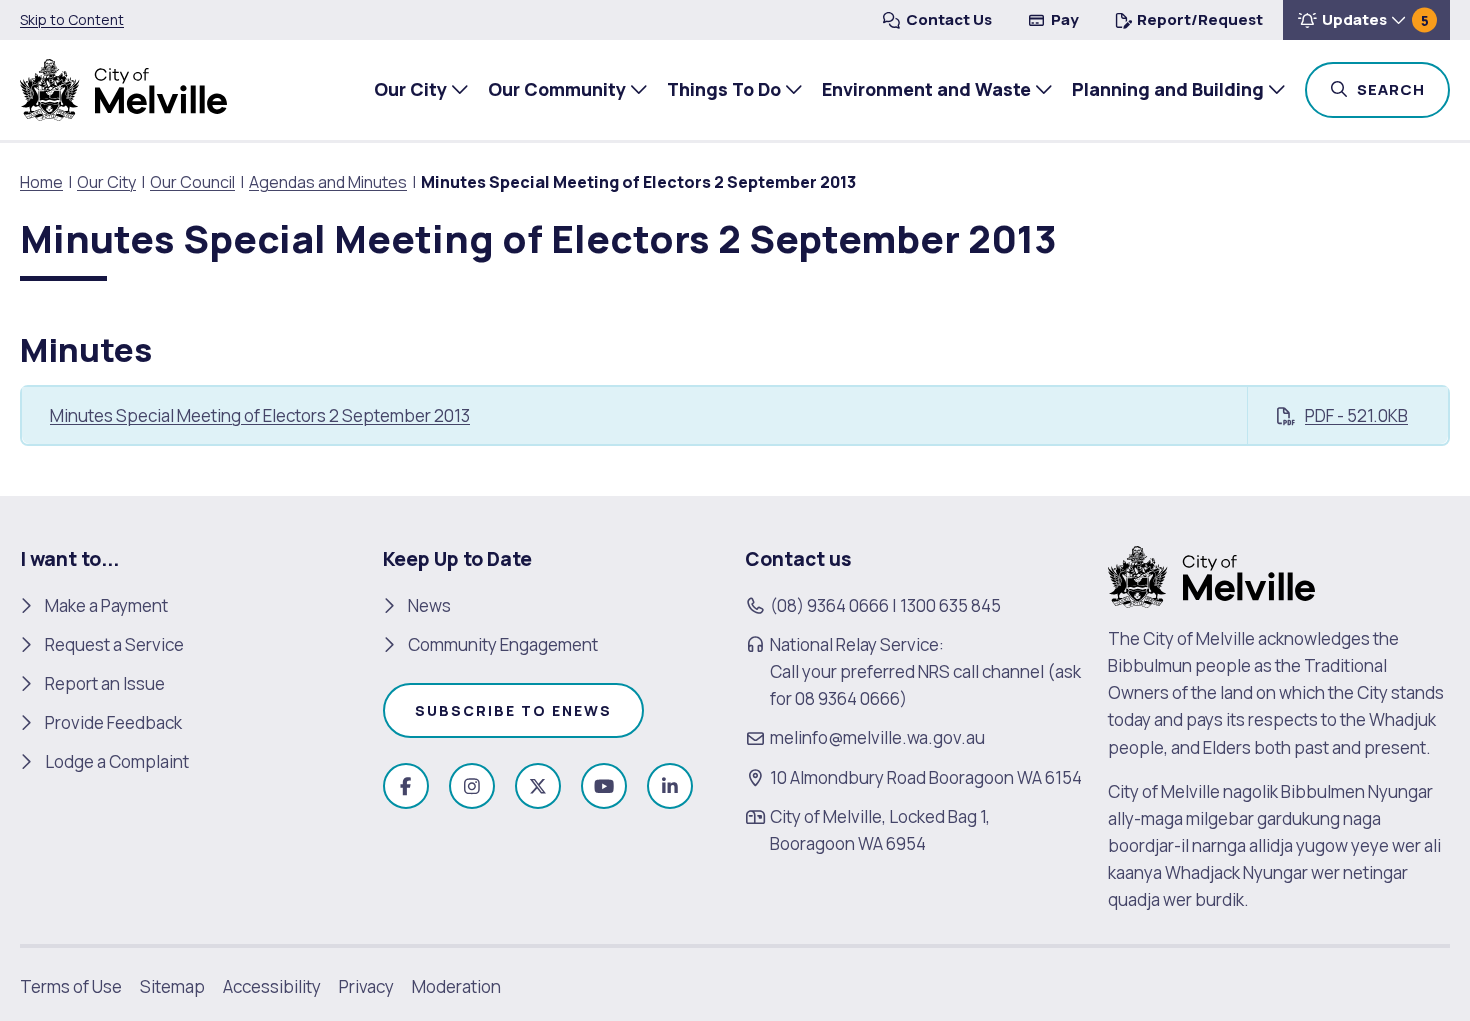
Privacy (366, 986)
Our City (410, 89)
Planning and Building (1168, 89)
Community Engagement (503, 644)
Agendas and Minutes (328, 182)
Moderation (456, 986)
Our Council (192, 182)
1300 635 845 (950, 605)
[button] (1366, 20)
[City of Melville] (123, 90)
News (429, 605)
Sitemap (172, 986)
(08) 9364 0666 (829, 605)
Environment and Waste (926, 89)
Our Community (557, 89)
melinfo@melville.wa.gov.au (877, 737)
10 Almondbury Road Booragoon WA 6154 (926, 777)
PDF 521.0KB (1356, 415)
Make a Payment (106, 605)
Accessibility (272, 986)
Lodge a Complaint (117, 761)
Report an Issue (105, 683)
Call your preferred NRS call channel (907, 671)
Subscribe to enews (513, 710)
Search (1401, 88)
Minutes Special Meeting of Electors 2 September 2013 (260, 415)
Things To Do (724, 89)
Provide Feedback (113, 722)
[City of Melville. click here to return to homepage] (1211, 574)
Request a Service (114, 644)
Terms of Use (71, 986)
